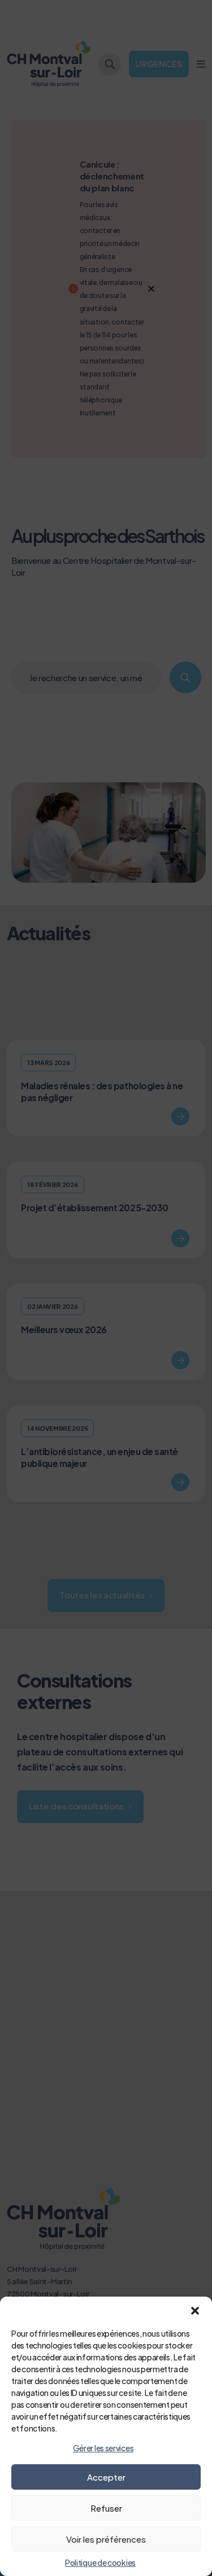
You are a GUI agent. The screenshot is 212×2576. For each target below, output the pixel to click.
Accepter (106, 2477)
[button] (195, 2311)
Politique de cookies (100, 2562)
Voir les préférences (106, 2539)
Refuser (106, 2508)
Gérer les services (103, 2448)
